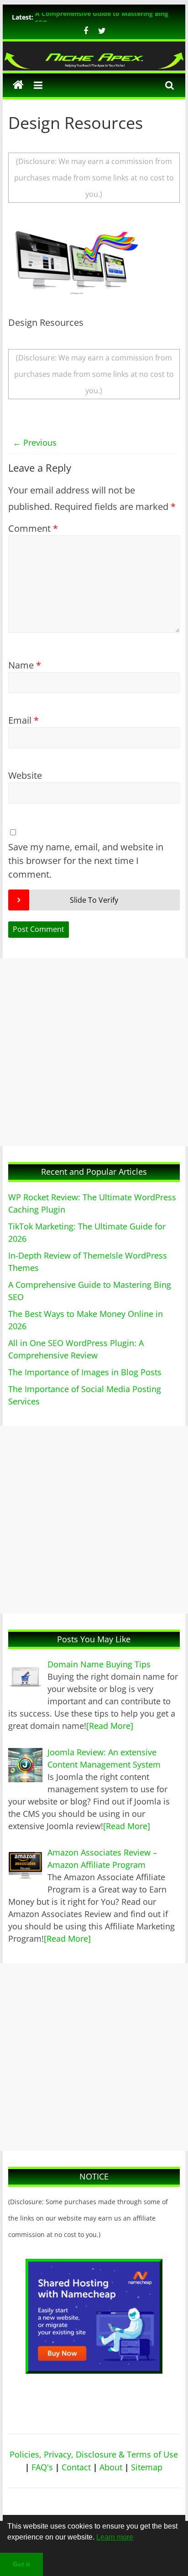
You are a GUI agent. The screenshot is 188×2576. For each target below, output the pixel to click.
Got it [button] (21, 2564)
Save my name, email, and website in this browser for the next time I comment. (86, 861)
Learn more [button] (115, 2537)
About (111, 2467)
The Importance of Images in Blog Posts (85, 1372)
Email (23, 720)
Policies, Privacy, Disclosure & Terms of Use (94, 2454)
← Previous (35, 442)
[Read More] (110, 1726)
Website (25, 775)
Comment (33, 528)
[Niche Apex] (94, 56)
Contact (76, 2467)
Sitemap (147, 2467)
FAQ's (42, 2467)
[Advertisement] (94, 1052)
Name (25, 665)
